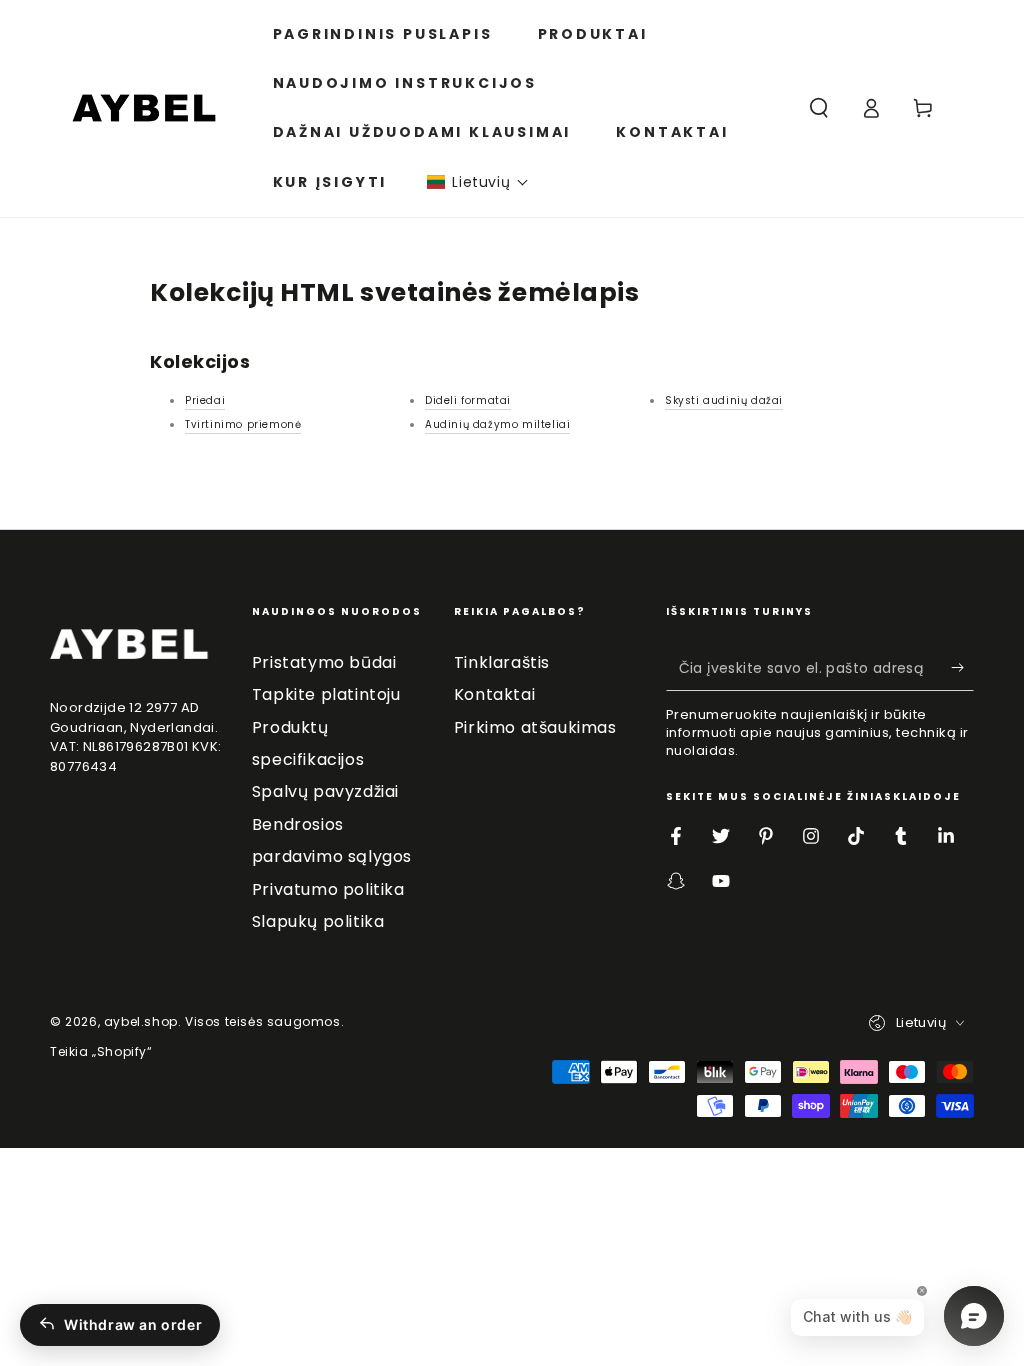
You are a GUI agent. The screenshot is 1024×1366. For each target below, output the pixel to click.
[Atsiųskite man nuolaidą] (962, 668)
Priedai (205, 400)
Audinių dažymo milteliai (497, 424)
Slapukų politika (318, 921)
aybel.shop (141, 1021)
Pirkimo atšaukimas (535, 727)
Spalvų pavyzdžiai (325, 791)
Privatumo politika (328, 889)
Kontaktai (494, 694)
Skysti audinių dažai (724, 400)
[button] (478, 182)
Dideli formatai (468, 400)
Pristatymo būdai (324, 662)
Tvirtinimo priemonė (243, 424)
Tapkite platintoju (326, 694)
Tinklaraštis (502, 662)
